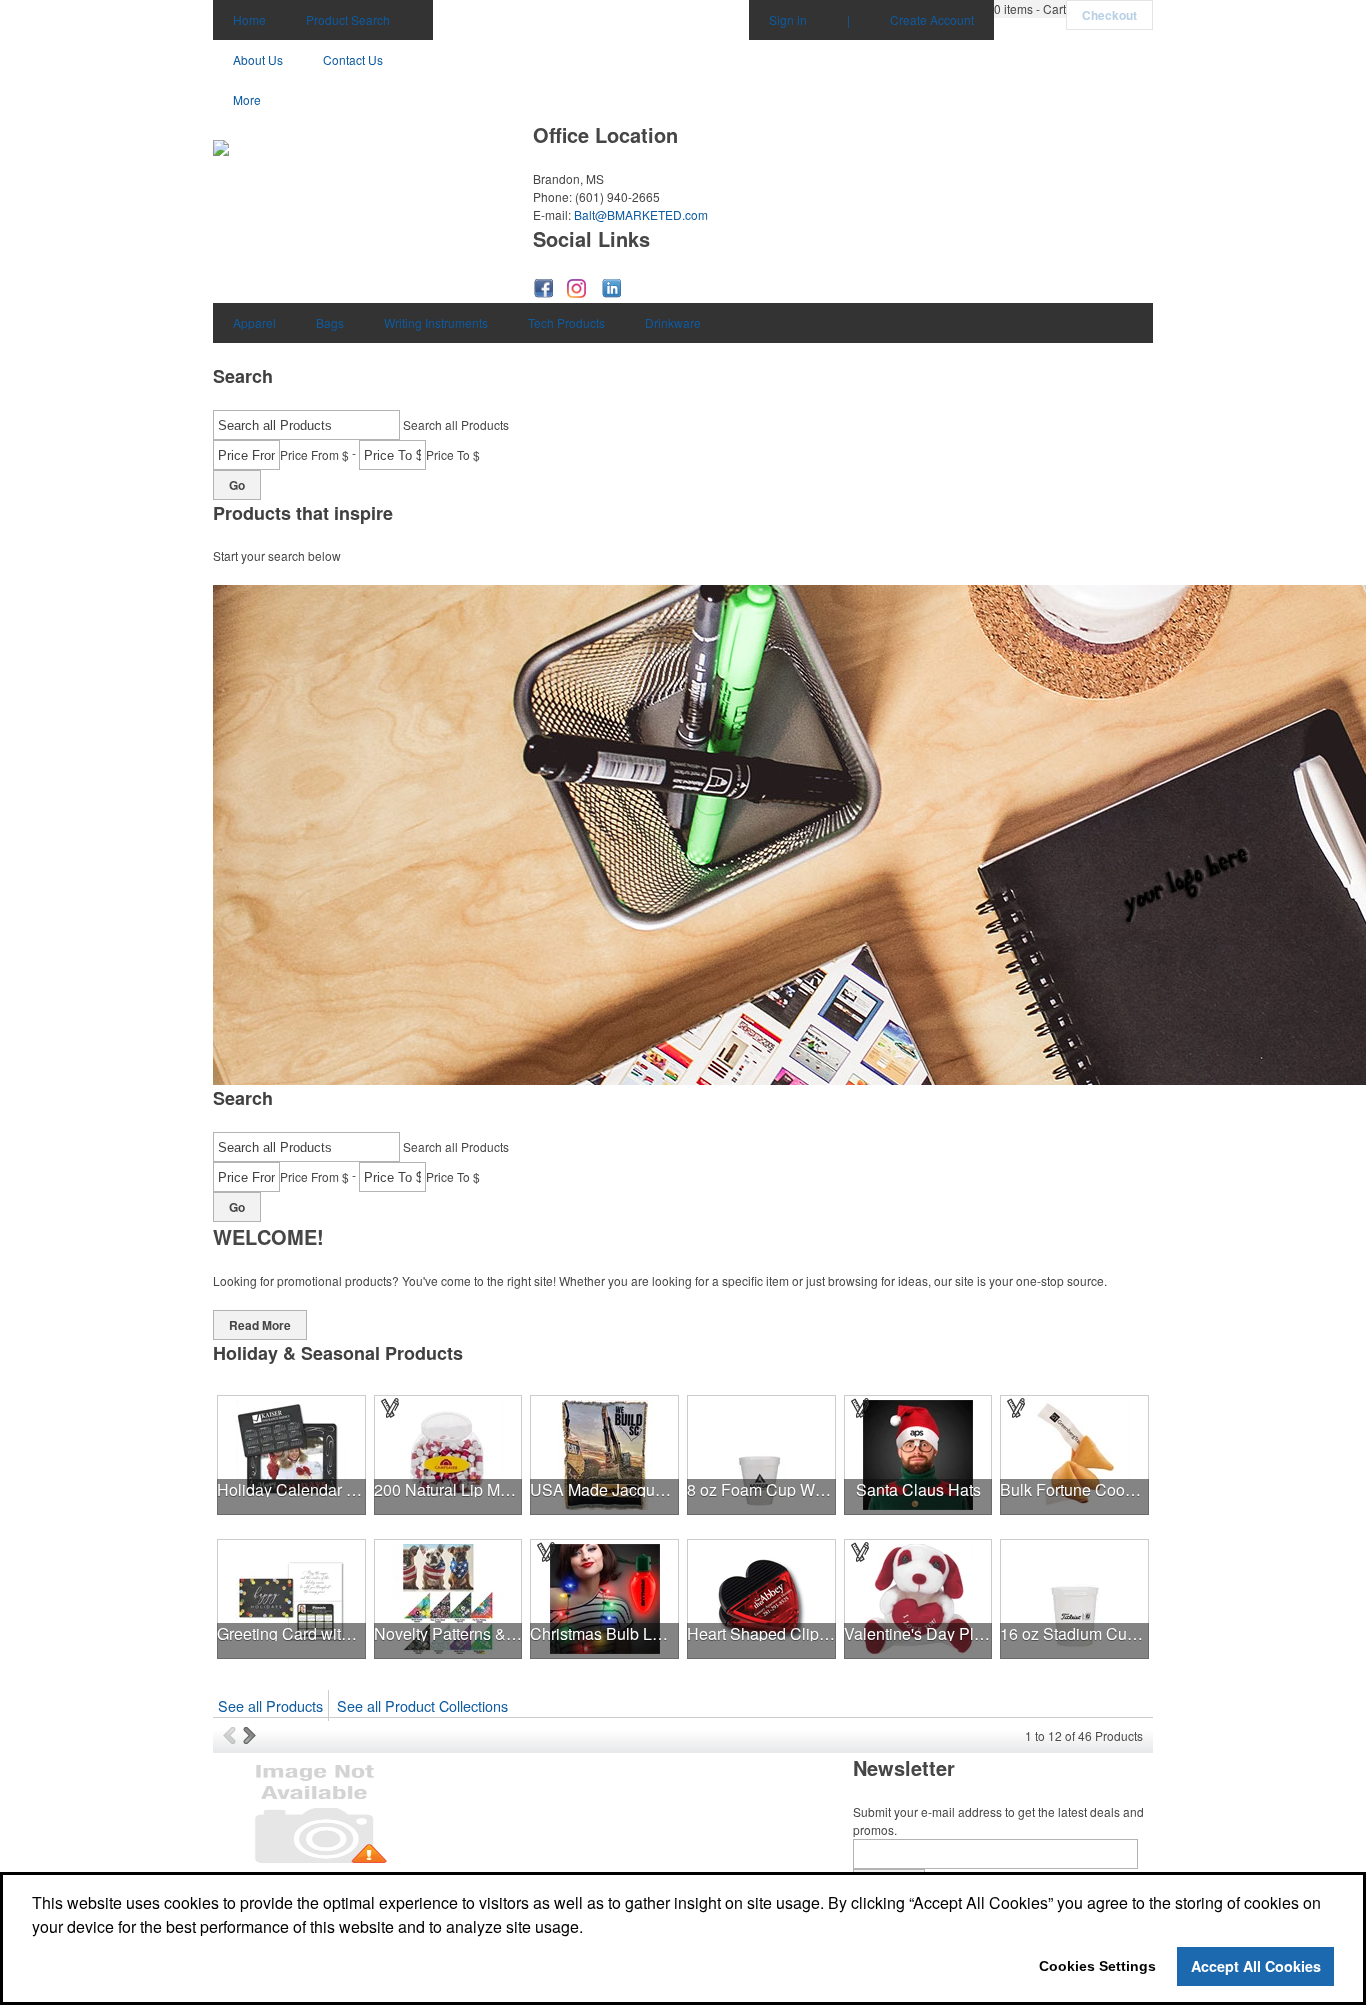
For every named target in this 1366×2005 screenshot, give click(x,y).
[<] (233, 1735)
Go (237, 485)
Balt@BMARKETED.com (641, 214)
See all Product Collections (422, 1705)
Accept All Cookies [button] (1256, 1966)
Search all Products (456, 424)
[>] (251, 1735)
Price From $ (314, 454)
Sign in (788, 19)
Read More (260, 1325)
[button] (1030, 9)
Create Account (932, 19)
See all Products (270, 1705)
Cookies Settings (1097, 1966)
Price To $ (453, 454)
